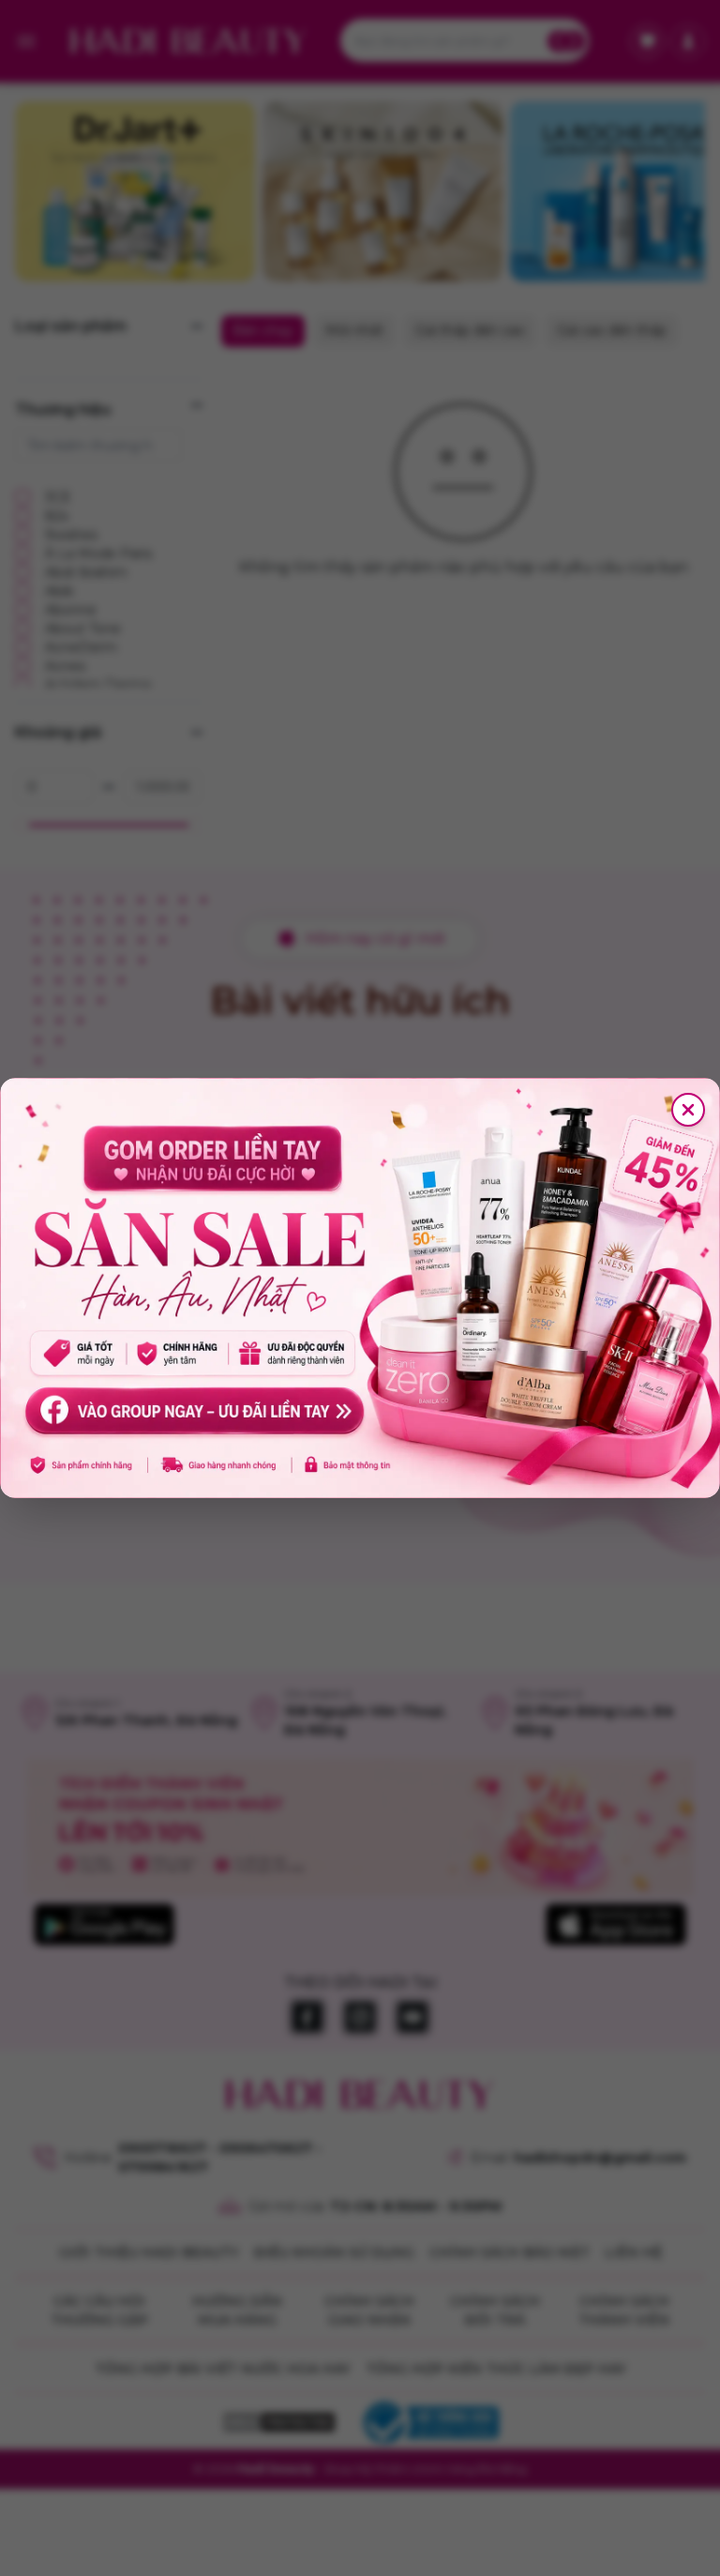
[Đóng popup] (688, 1110)
